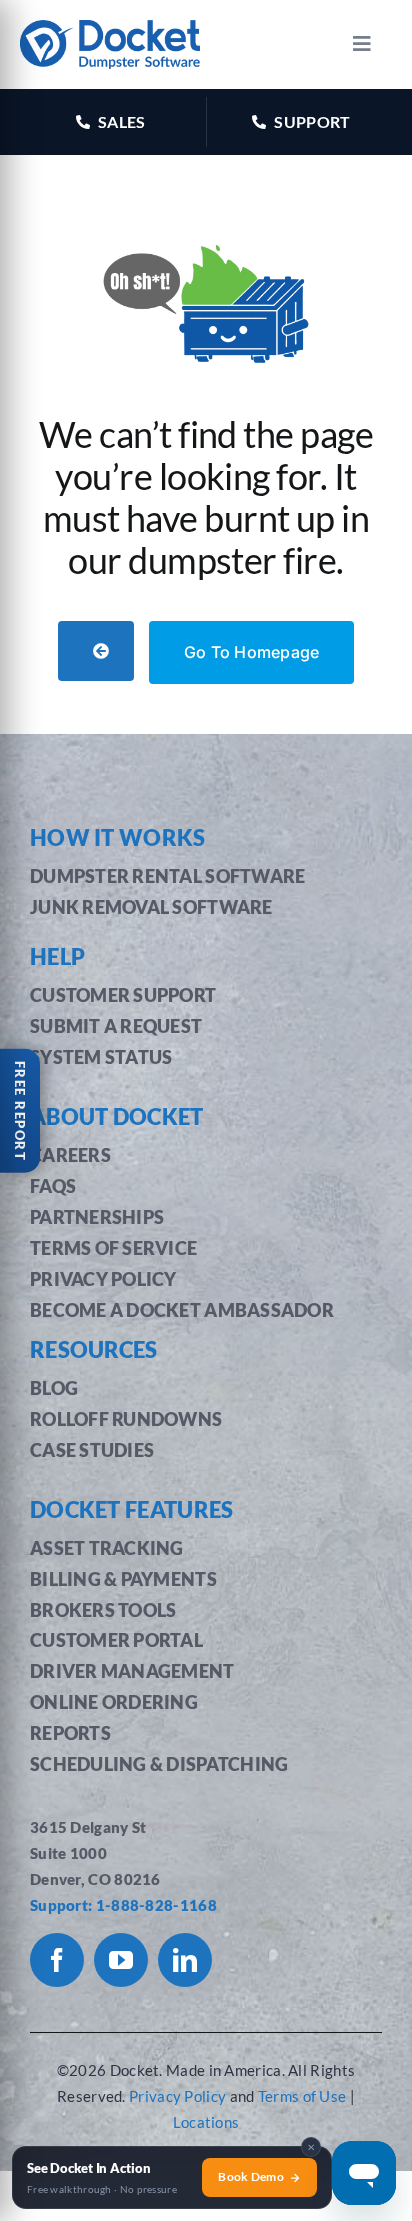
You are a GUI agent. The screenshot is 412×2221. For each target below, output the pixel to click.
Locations (206, 2122)
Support (312, 121)
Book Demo (251, 2176)
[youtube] (121, 1960)
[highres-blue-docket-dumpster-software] (110, 30)
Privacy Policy (177, 2096)
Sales (122, 121)
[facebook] (57, 1960)
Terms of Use (304, 2096)
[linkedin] (185, 1960)
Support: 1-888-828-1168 (123, 1905)
